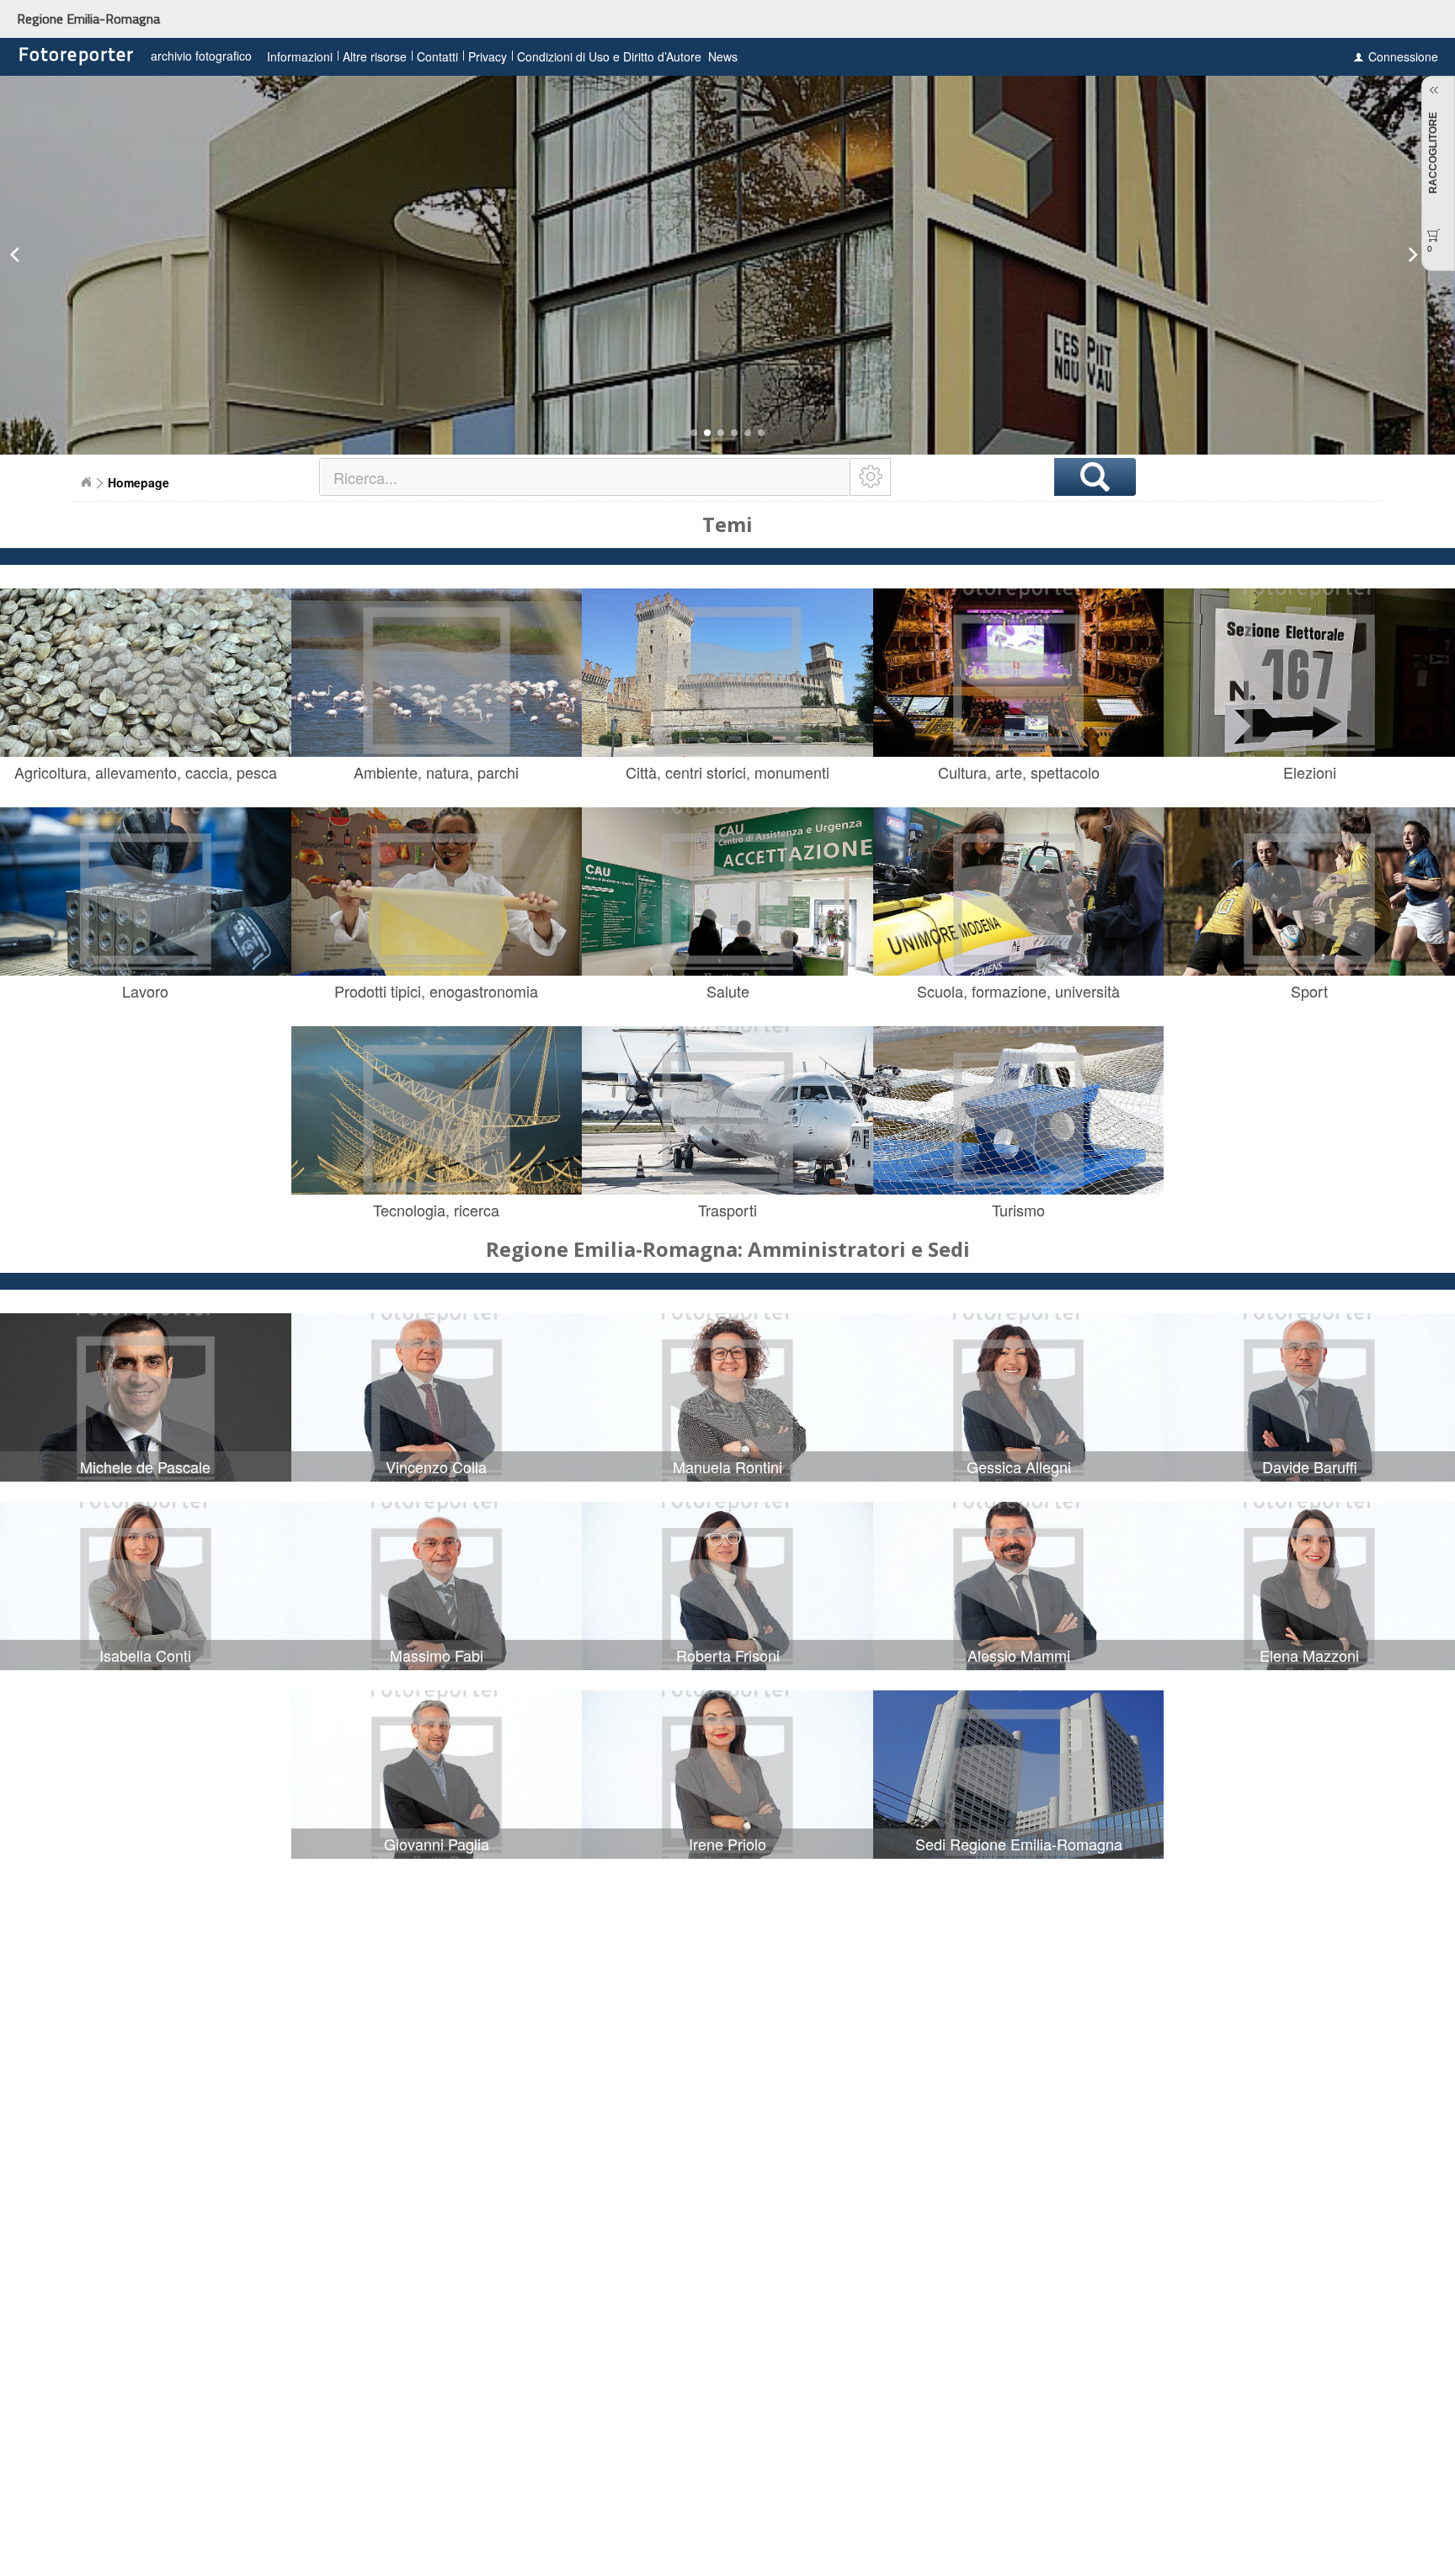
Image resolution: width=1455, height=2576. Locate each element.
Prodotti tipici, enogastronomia (436, 991)
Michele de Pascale (145, 1466)
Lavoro (145, 991)
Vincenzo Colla (436, 1466)
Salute (728, 991)
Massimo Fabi (437, 1655)
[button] (694, 433)
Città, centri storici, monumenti (727, 772)
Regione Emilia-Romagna (88, 19)
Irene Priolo (727, 1844)
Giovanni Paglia (437, 1844)
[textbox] (586, 477)
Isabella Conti (145, 1655)
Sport (1309, 991)
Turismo (1018, 1210)
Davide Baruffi (1310, 1466)
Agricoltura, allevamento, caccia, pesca (146, 772)
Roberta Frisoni (728, 1655)
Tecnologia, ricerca (436, 1210)
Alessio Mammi (1019, 1655)
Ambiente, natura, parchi (436, 772)
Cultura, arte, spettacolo (1019, 772)
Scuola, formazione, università (1018, 991)
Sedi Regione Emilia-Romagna (1019, 1844)
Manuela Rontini (727, 1466)
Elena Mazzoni (1309, 1655)
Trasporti (727, 1210)
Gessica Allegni (1019, 1466)
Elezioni (1310, 772)
